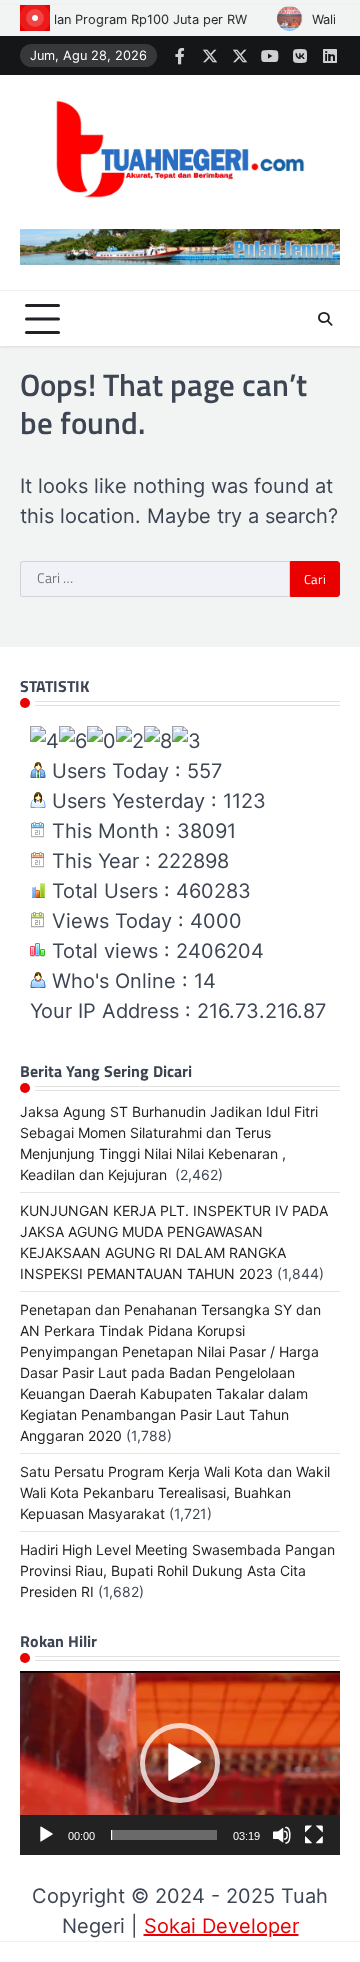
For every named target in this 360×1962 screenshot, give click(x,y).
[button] (180, 1763)
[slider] (164, 1835)
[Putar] (46, 1835)
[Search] (325, 319)
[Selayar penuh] (314, 1835)
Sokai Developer (221, 1926)
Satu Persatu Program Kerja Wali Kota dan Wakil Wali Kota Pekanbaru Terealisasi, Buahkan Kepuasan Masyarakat (175, 1492)
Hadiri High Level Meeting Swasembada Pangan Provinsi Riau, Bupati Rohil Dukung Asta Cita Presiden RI (177, 1570)
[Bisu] (282, 1835)
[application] (180, 1763)
